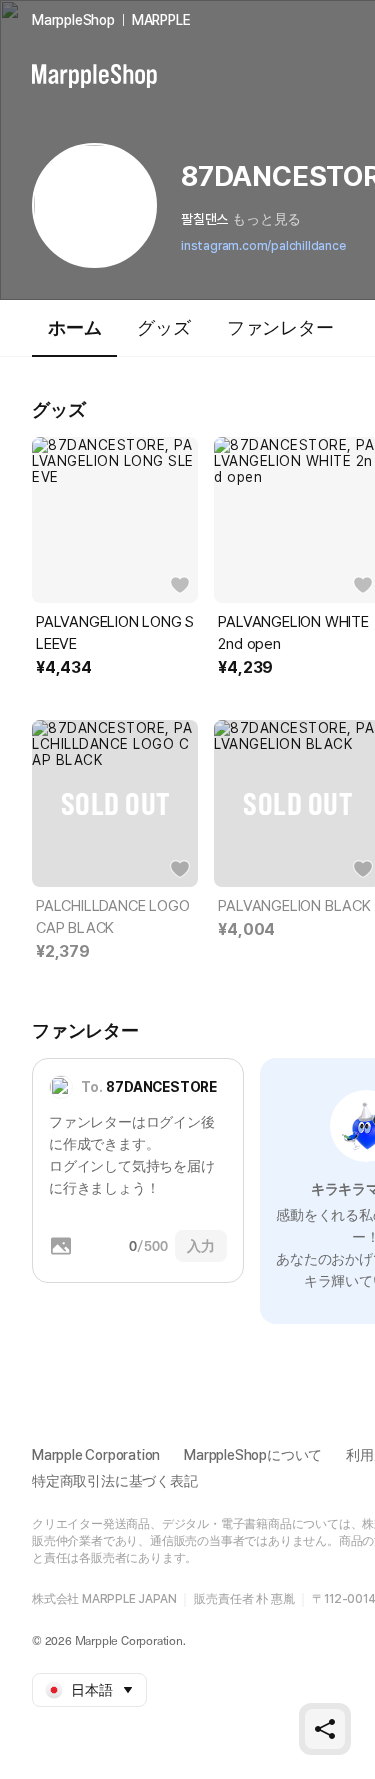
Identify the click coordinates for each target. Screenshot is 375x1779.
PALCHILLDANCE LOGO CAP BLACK (112, 917)
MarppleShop (73, 20)
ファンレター (280, 327)
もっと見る (266, 219)
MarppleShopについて (253, 1455)
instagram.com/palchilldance (263, 246)
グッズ (163, 327)
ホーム (74, 327)
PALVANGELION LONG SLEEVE (115, 633)
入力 (201, 1246)
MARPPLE (161, 20)
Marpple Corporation (96, 1455)
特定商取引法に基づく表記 (115, 1481)
